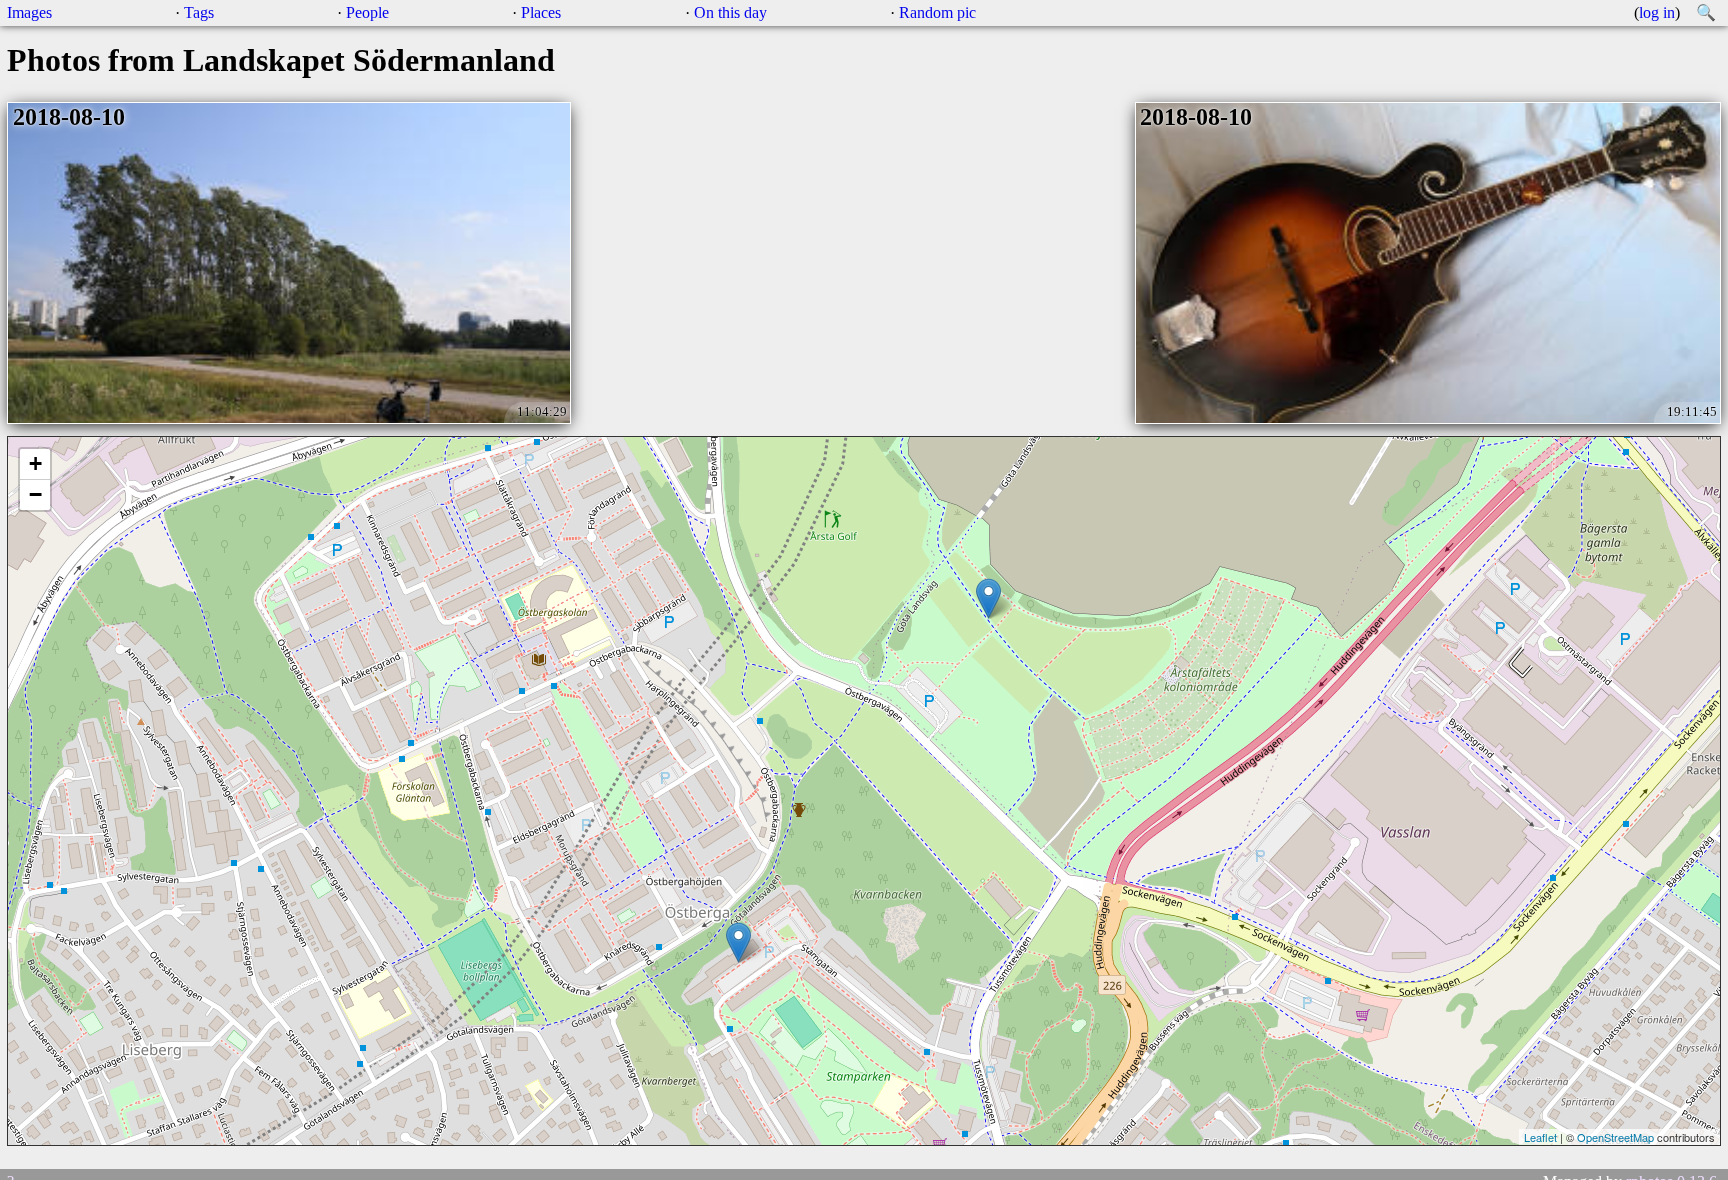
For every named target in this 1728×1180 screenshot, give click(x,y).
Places (541, 12)
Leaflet (1540, 1137)
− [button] (35, 494)
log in (1657, 12)
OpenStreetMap (1615, 1137)
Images (29, 12)
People (367, 12)
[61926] (988, 598)
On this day (730, 12)
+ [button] (35, 463)
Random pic (937, 12)
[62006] (738, 942)
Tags (199, 12)
